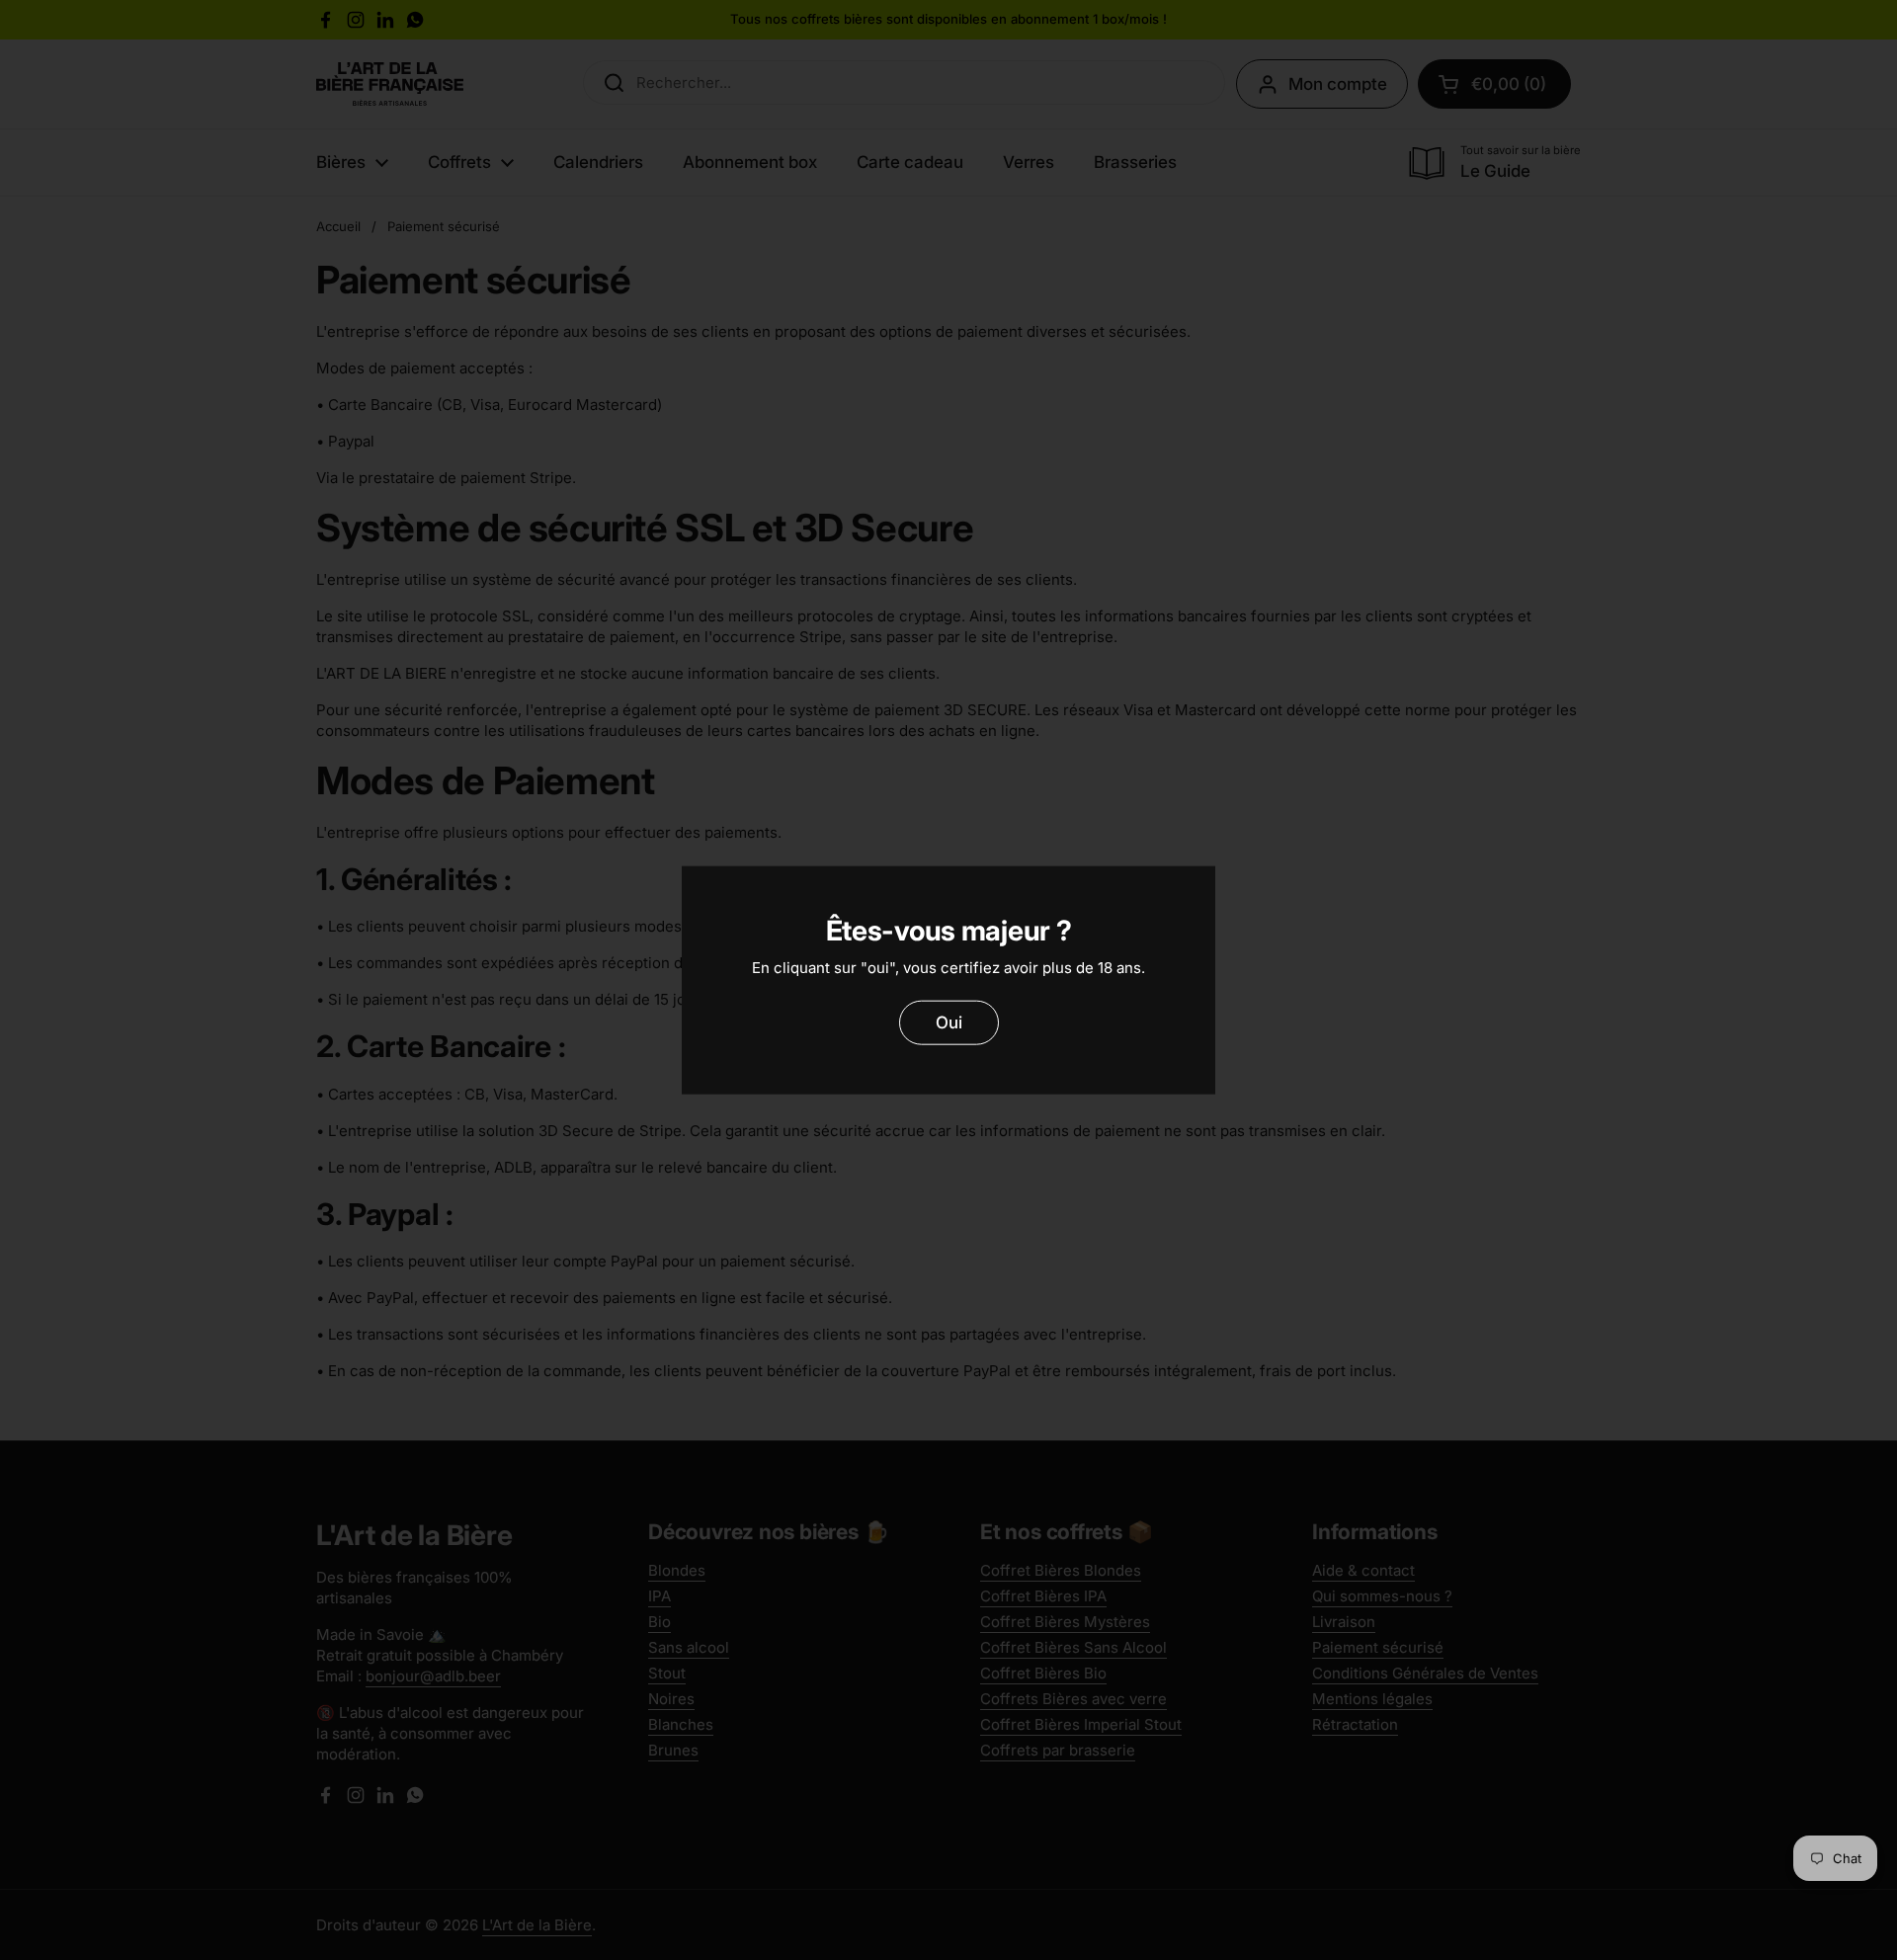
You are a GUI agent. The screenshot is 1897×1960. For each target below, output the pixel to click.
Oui (949, 1021)
